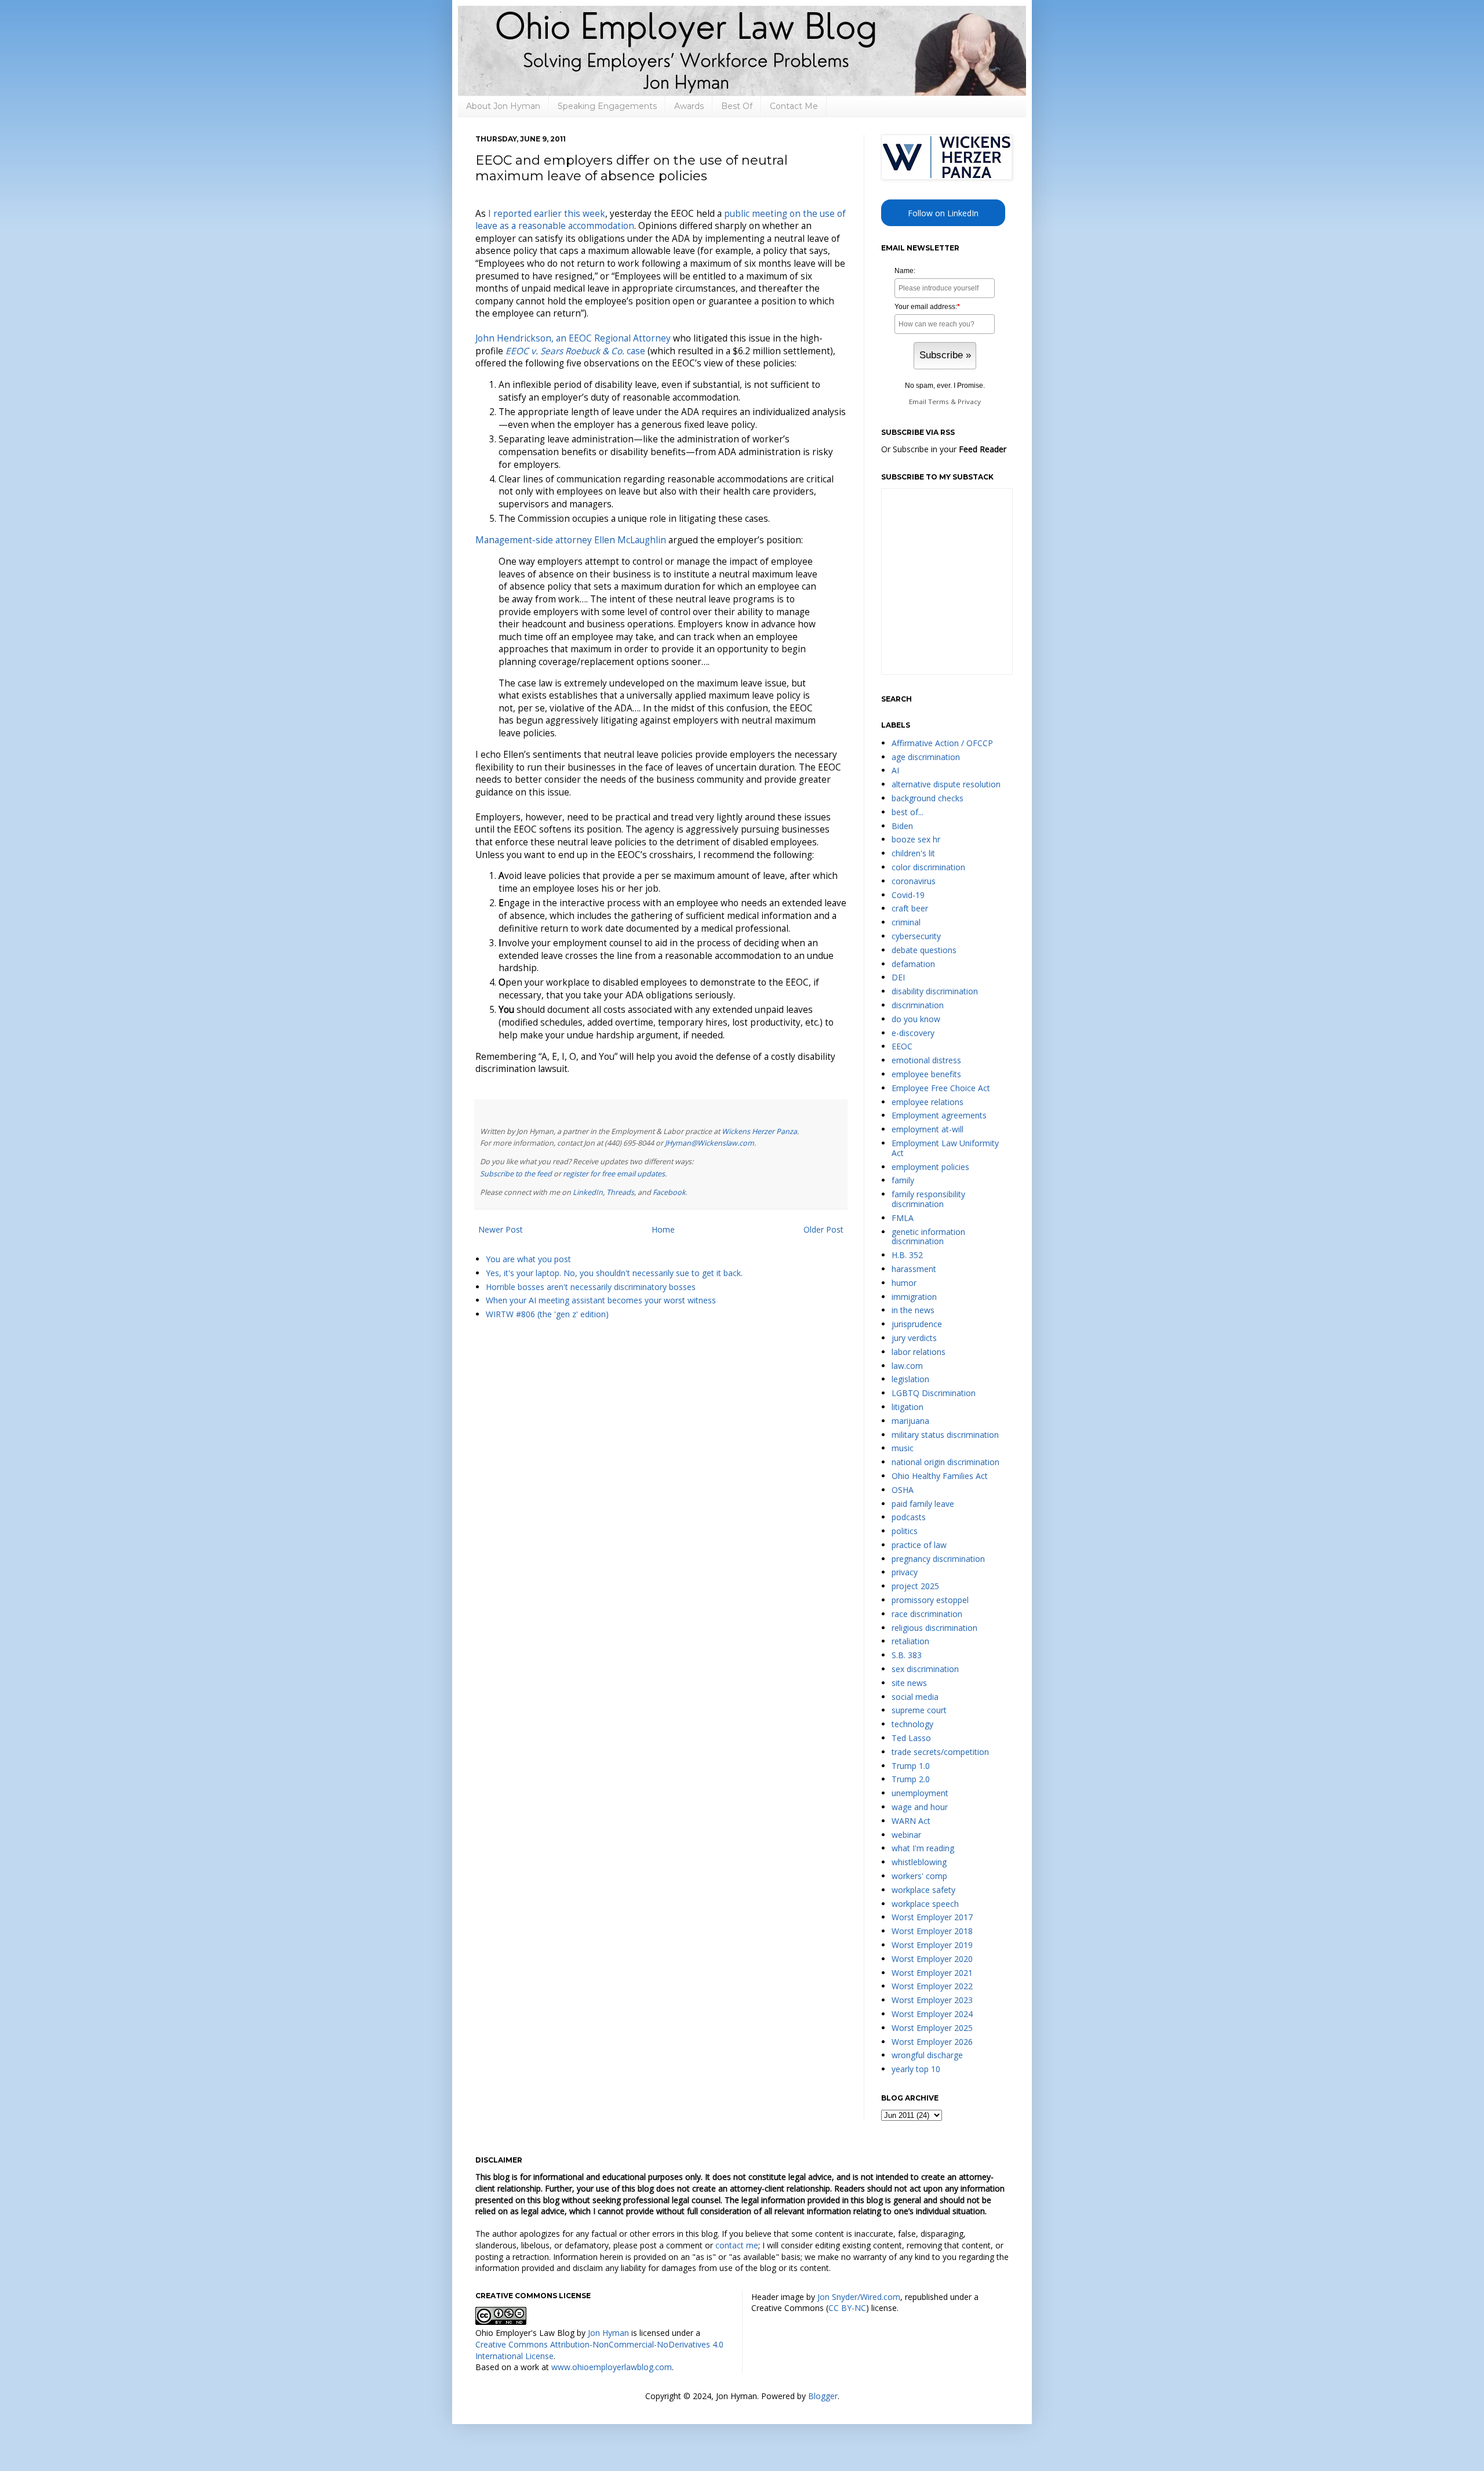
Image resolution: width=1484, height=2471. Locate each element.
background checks (927, 798)
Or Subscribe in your (944, 449)
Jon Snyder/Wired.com (859, 2297)
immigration (914, 1297)
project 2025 (915, 1586)
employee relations (927, 1102)
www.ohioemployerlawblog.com (612, 2367)
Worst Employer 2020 (932, 1959)
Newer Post (501, 1229)
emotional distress (926, 1060)
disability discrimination (935, 991)
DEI (898, 977)
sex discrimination (925, 1669)
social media (915, 1697)
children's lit (913, 853)
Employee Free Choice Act (941, 1088)
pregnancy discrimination (938, 1559)
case (575, 351)
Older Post (823, 1229)
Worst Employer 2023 (932, 2000)
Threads (620, 1192)
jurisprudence (917, 1324)
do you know (916, 1019)
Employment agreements (939, 1115)
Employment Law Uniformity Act (945, 1148)
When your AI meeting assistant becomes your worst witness (601, 1300)
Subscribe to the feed (516, 1174)
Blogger (823, 2396)
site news (909, 1683)
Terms (939, 401)
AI (895, 770)
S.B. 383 (907, 1655)
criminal (906, 922)
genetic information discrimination (928, 1237)
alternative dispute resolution (946, 784)
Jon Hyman (608, 2333)
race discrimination (927, 1614)
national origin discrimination (945, 1462)
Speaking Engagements (607, 106)
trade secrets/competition (940, 1752)
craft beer (910, 908)
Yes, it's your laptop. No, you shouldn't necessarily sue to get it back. (614, 1273)
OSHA (903, 1490)
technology (912, 1724)
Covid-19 (908, 895)
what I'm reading (923, 1848)
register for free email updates (614, 1174)
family (903, 1180)
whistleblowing (919, 1862)
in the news (913, 1310)
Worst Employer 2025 (932, 2028)
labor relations (919, 1352)
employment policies (930, 1167)
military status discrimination (945, 1435)
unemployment (920, 1793)
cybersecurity (916, 936)
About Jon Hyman (503, 106)
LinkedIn (588, 1192)
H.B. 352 (907, 1255)
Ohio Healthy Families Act (940, 1476)
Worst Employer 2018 (932, 1931)
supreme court (919, 1710)
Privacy (969, 401)
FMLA (903, 1218)
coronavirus (914, 881)
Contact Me (794, 106)
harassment (914, 1269)
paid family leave (923, 1504)
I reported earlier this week (547, 214)
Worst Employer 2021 (932, 1973)
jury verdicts (914, 1338)
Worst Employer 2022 (932, 1986)
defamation (913, 964)
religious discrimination (934, 1628)
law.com (907, 1366)
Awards (689, 106)
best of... (908, 812)
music (903, 1448)
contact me (737, 2245)
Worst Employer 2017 (932, 1917)
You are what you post (528, 1259)
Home (663, 1229)
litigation (908, 1407)
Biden (902, 826)
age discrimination (926, 757)
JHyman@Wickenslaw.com (710, 1143)
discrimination (918, 1005)
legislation (910, 1379)
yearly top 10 (916, 2069)
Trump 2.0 (911, 1779)
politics (905, 1531)
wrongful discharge (927, 2055)
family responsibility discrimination (928, 1199)
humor (904, 1283)
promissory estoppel (930, 1600)
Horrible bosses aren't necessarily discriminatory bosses (591, 1287)
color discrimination (928, 867)
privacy (905, 1572)
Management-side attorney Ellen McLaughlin (571, 540)
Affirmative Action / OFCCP (942, 743)
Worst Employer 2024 (932, 2014)
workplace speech (925, 1904)
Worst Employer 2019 (932, 1945)
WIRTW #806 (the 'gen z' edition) (547, 1314)
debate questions (924, 950)
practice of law (919, 1545)
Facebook (669, 1192)
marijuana (910, 1421)
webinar (906, 1835)
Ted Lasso (911, 1738)
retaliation (910, 1641)
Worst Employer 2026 (932, 2042)
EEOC (902, 1046)
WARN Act (911, 1821)
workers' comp (919, 1876)
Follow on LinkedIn (943, 213)
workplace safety (923, 1890)
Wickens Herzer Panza (759, 1131)
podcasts (909, 1517)
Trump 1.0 (911, 1766)
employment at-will (927, 1129)
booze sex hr (916, 839)
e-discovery (913, 1033)
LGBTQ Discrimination (934, 1393)
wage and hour (920, 1807)
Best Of (737, 106)
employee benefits (926, 1074)
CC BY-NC (847, 2308)
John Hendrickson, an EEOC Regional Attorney (573, 338)
